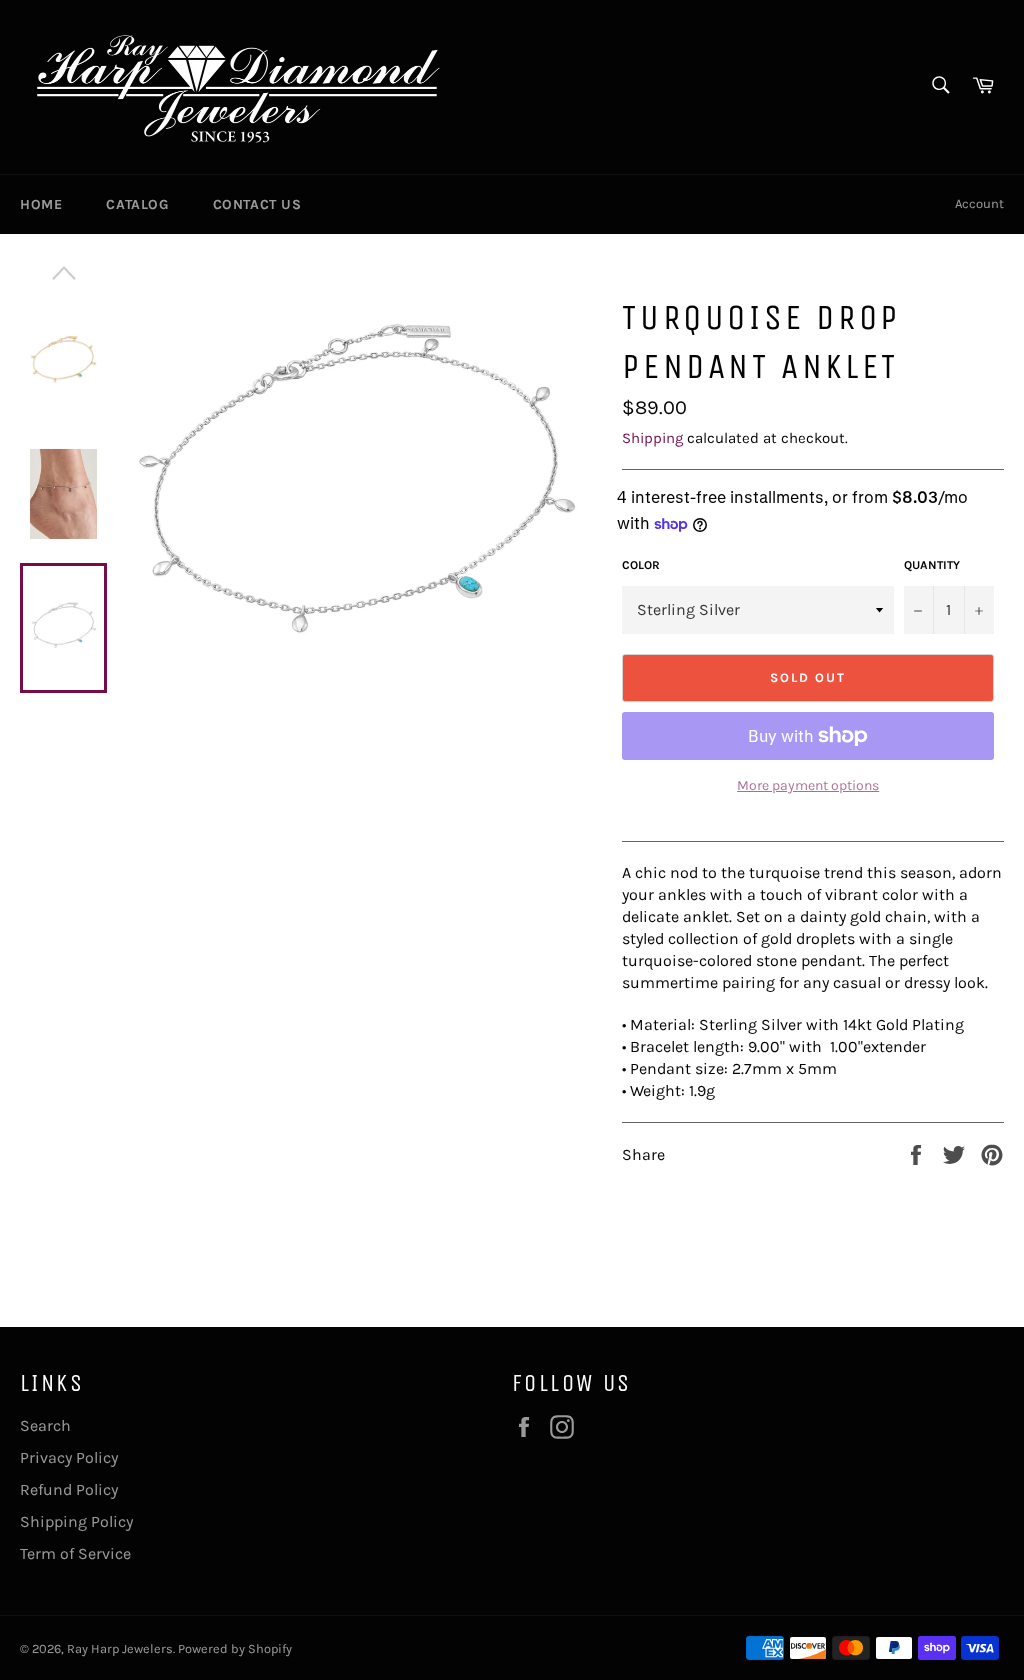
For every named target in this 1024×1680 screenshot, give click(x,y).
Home (41, 204)
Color (641, 565)
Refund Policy (69, 1489)
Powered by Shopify (235, 1648)
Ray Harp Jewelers (120, 1648)
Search (45, 1425)
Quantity (932, 565)
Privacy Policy (69, 1457)
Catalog (137, 204)
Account (979, 203)
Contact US (257, 204)
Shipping (652, 438)
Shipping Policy (76, 1521)
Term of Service (75, 1553)
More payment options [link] (808, 785)
